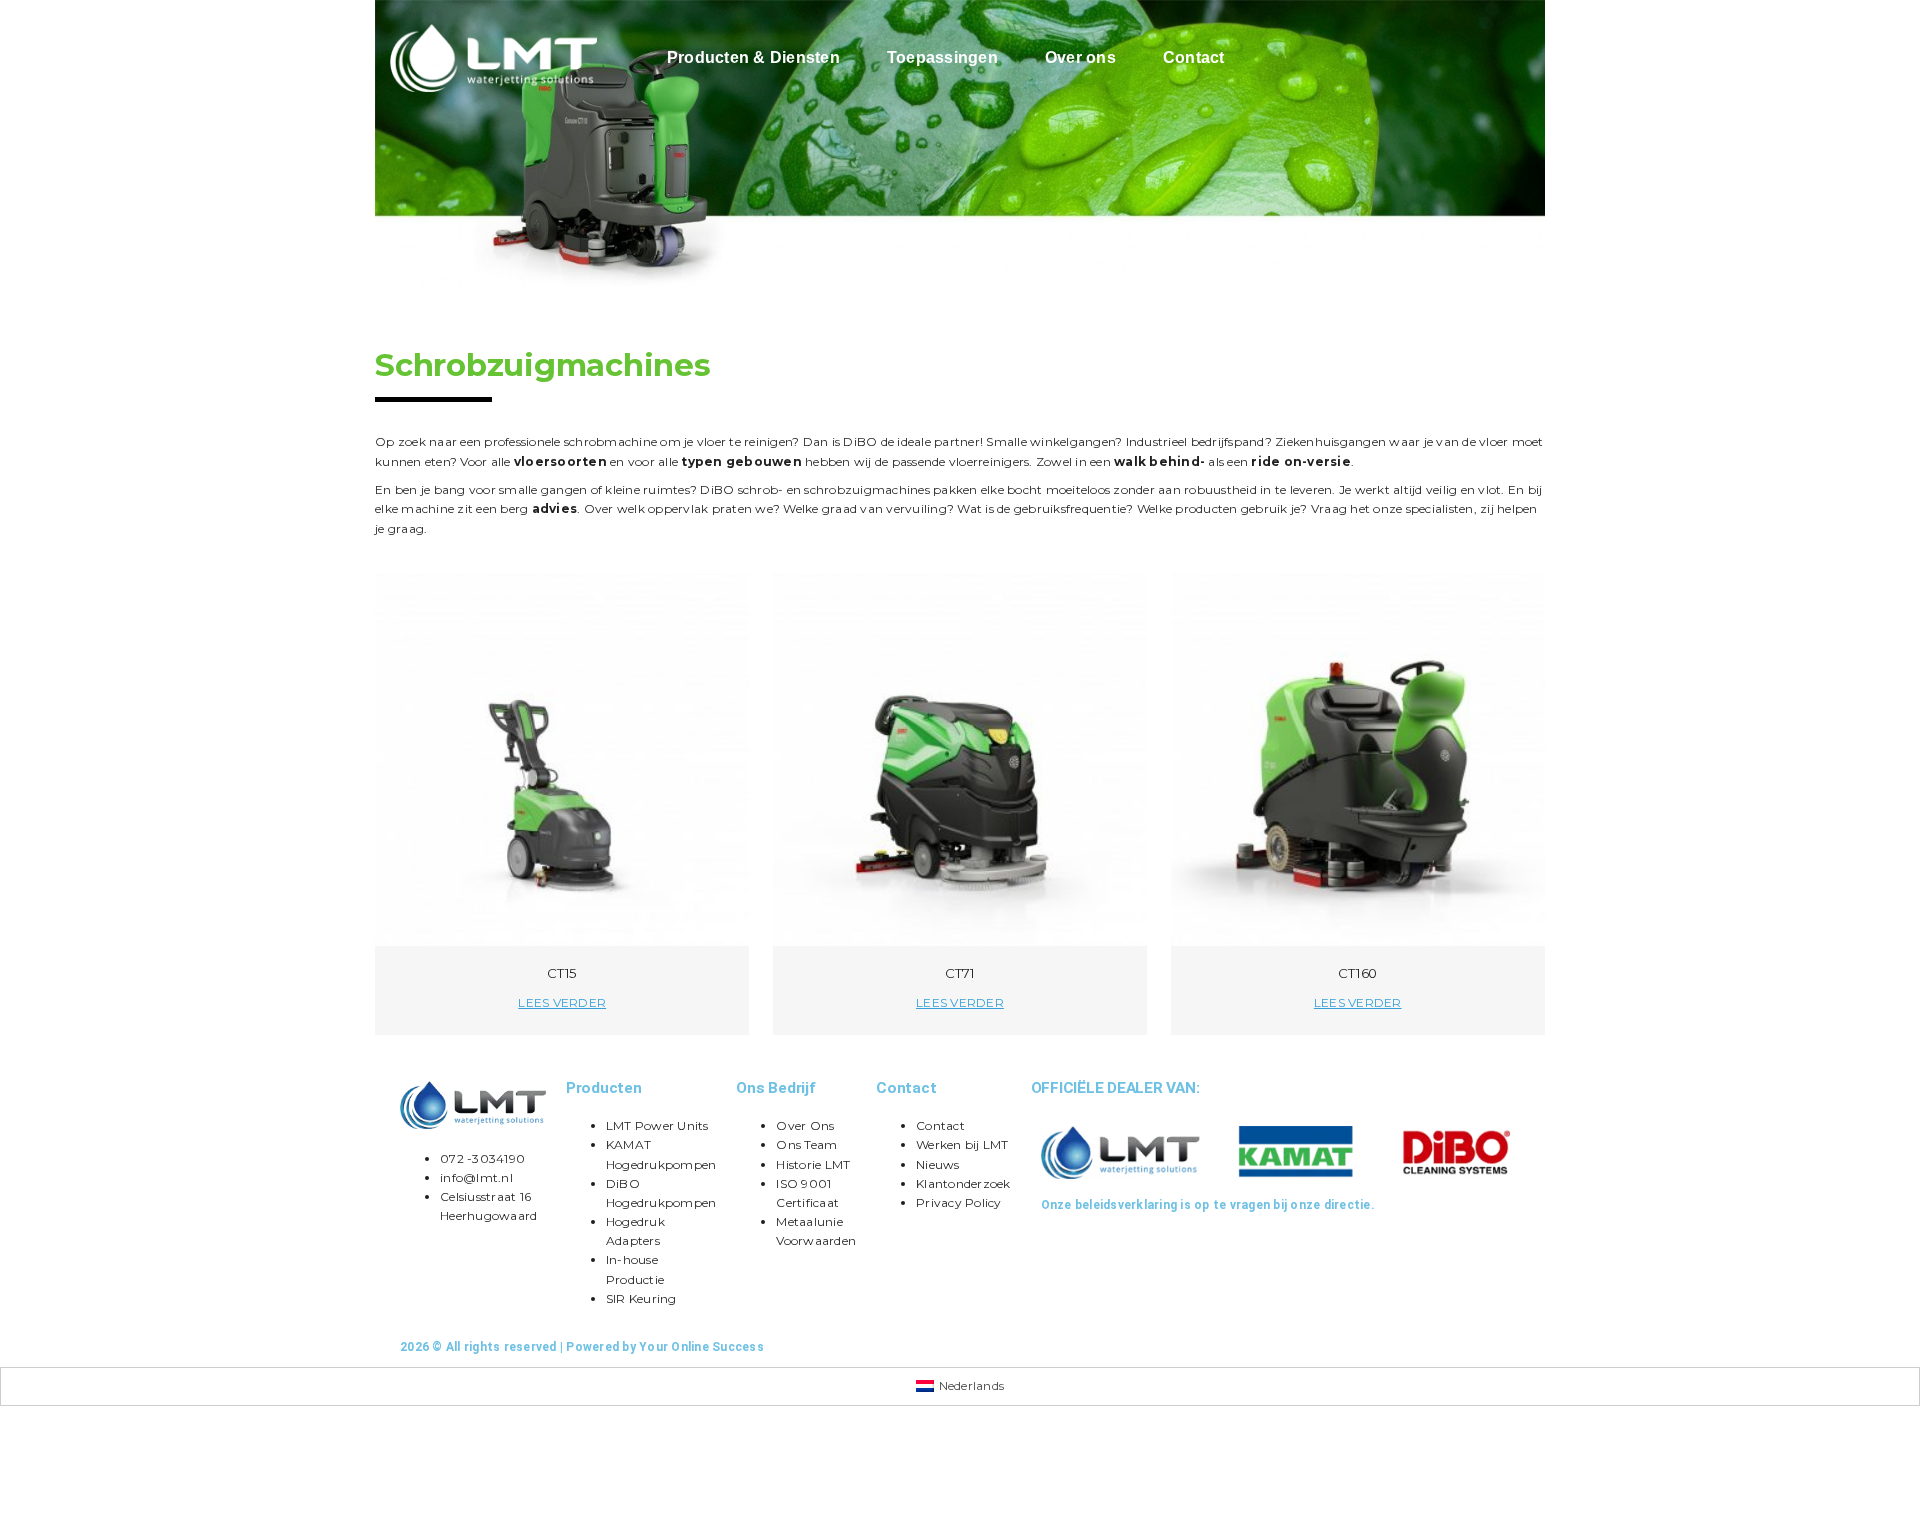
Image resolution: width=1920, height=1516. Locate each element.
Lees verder (562, 1002)
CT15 (562, 973)
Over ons (1080, 57)
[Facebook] (974, 1346)
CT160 (1357, 973)
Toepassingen (942, 57)
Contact (1194, 57)
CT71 (959, 973)
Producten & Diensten (753, 57)
